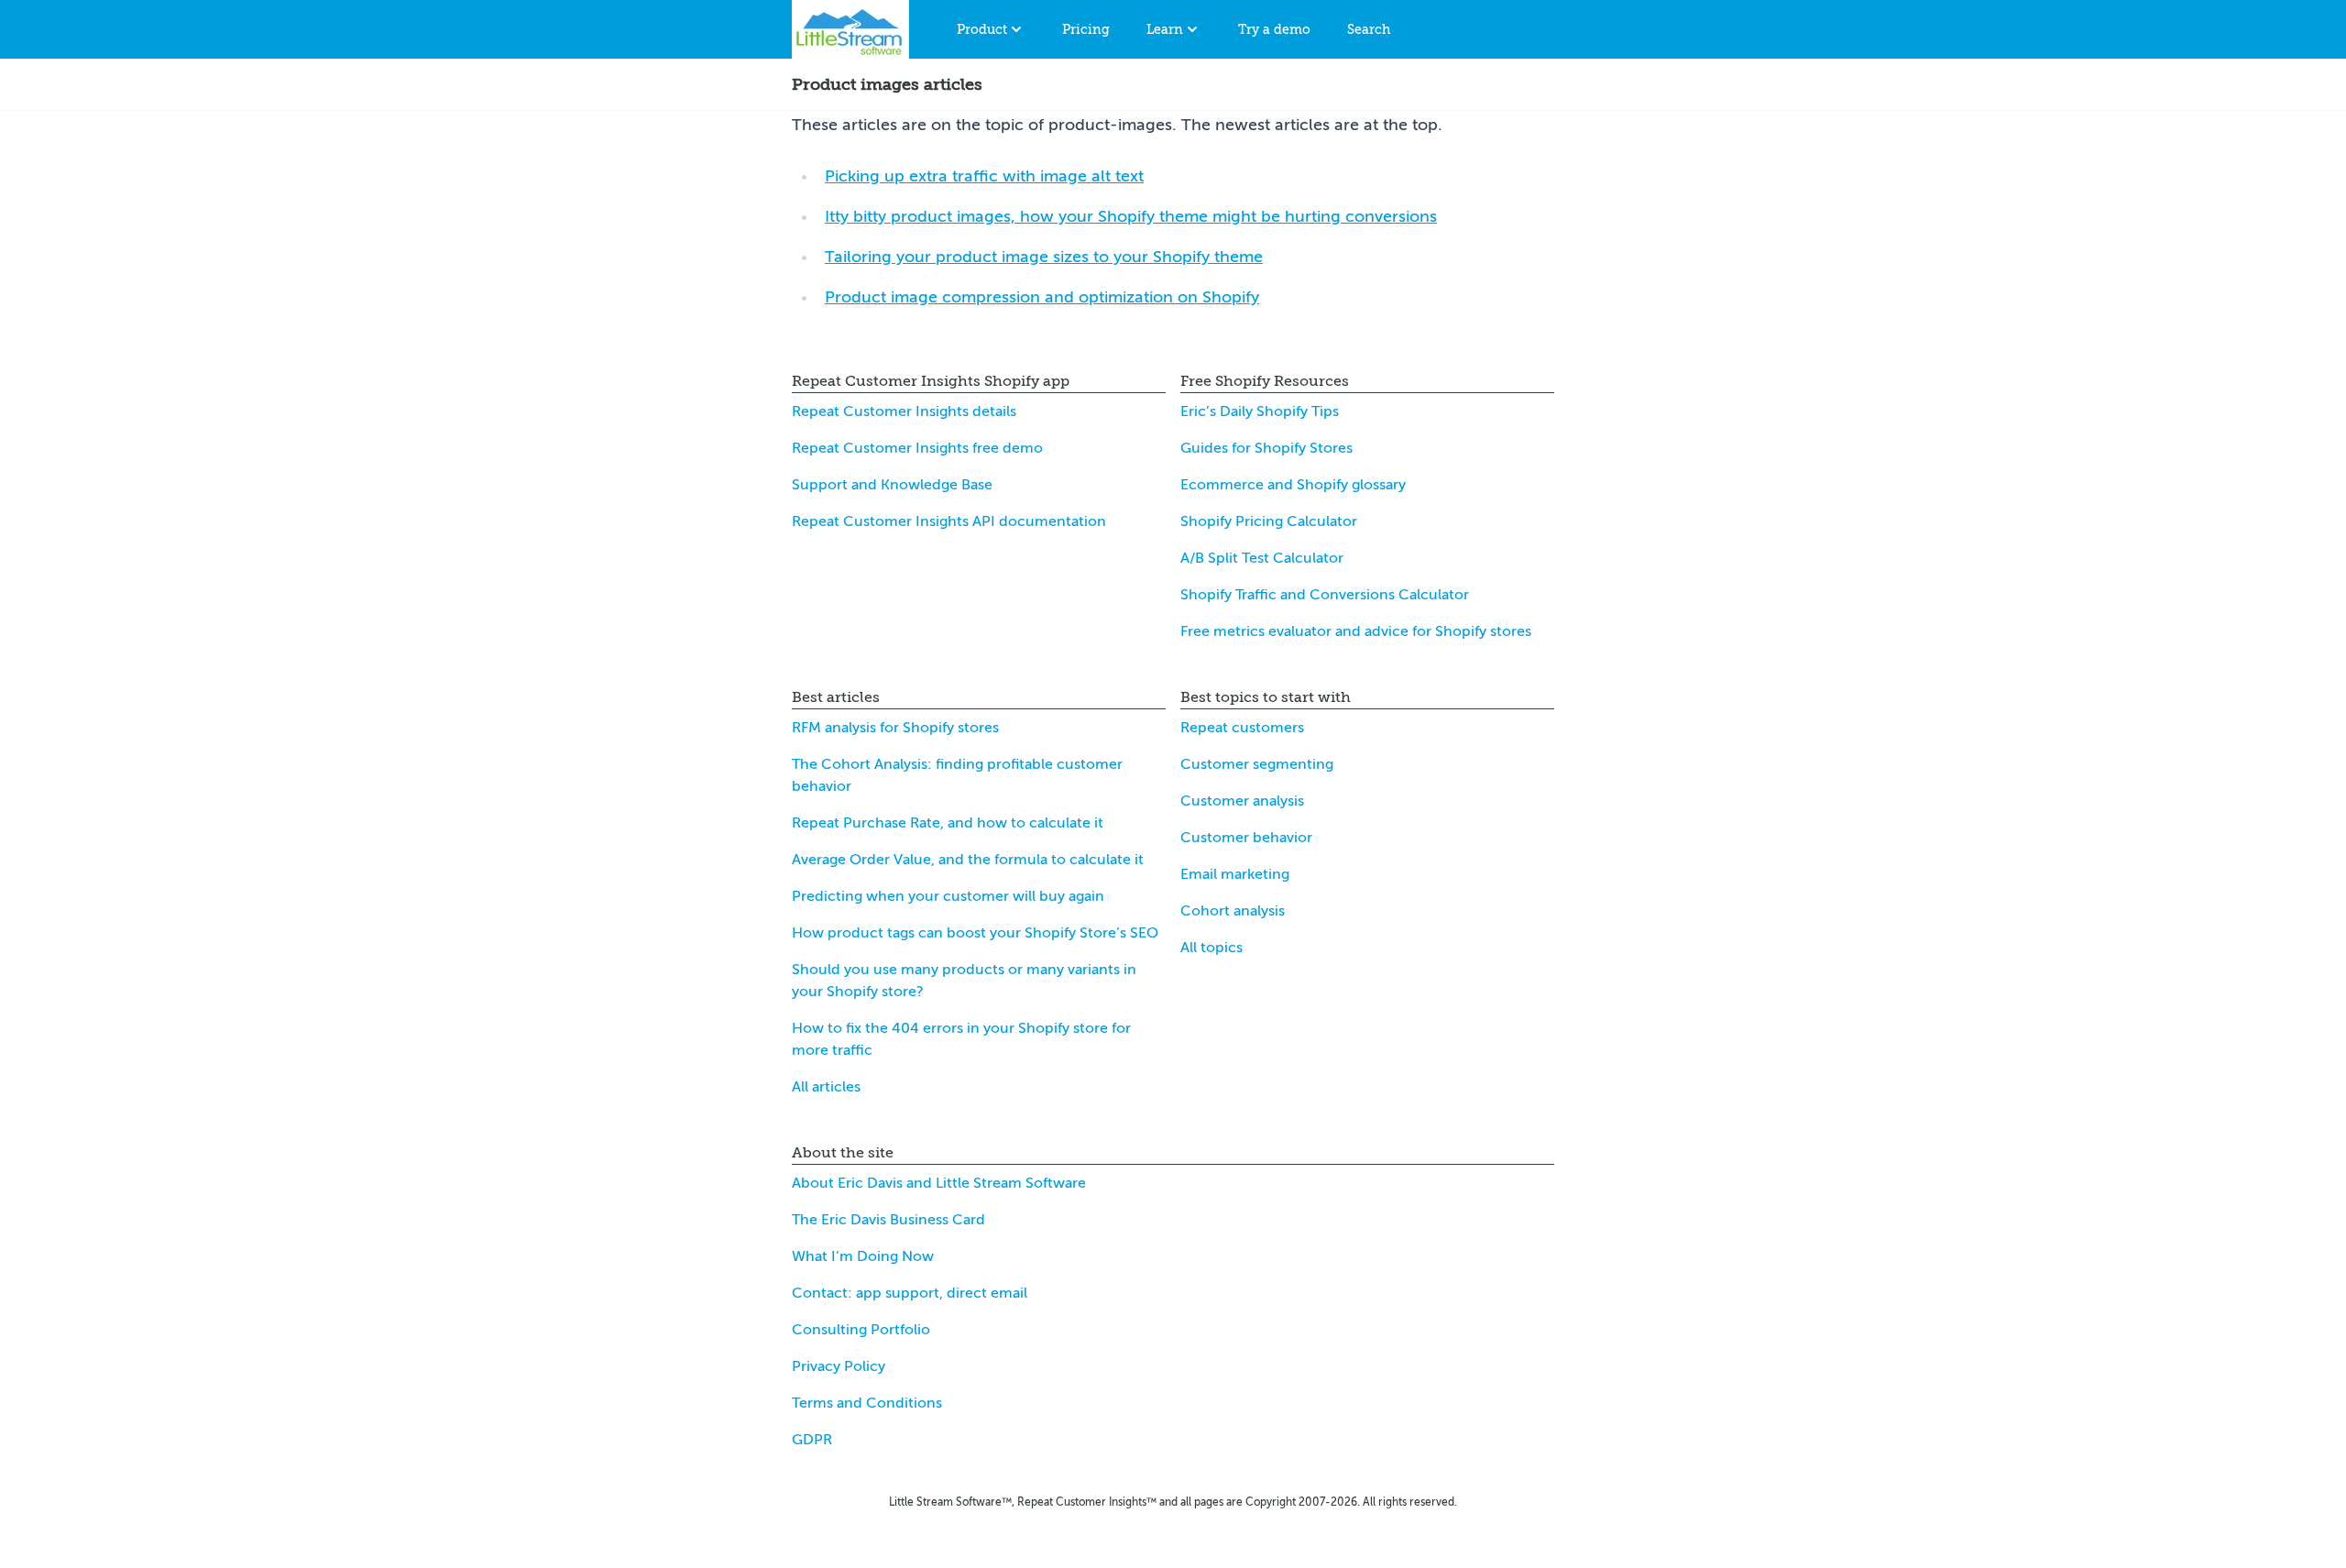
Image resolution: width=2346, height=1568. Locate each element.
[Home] (850, 29)
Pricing (1086, 29)
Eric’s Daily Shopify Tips (1260, 411)
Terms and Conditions (867, 1403)
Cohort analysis (1233, 911)
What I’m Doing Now (863, 1256)
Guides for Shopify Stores (1266, 448)
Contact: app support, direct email (910, 1293)
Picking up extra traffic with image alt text (984, 176)
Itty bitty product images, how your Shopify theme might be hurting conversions (1131, 216)
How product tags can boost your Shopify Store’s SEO (975, 933)
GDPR (812, 1440)
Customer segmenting (1257, 764)
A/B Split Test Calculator (1262, 558)
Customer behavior (1246, 838)
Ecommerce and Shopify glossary (1293, 485)
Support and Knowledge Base (892, 485)
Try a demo (1274, 29)
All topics (1211, 948)
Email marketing (1235, 874)
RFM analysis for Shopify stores (895, 728)
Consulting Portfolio (861, 1330)
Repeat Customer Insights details (904, 411)
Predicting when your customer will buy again (948, 896)
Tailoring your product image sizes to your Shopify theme (1044, 257)
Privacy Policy (839, 1366)
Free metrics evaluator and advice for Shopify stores (1356, 631)
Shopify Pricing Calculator (1269, 521)
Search (1369, 29)
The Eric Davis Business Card (888, 1220)
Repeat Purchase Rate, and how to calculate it (948, 823)
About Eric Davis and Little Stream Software (939, 1183)
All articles (826, 1087)
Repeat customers (1242, 728)
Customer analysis (1242, 801)
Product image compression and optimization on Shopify (1042, 297)
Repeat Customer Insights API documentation (949, 521)
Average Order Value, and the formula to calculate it (968, 860)
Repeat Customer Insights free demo (917, 448)
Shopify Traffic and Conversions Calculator (1325, 595)
